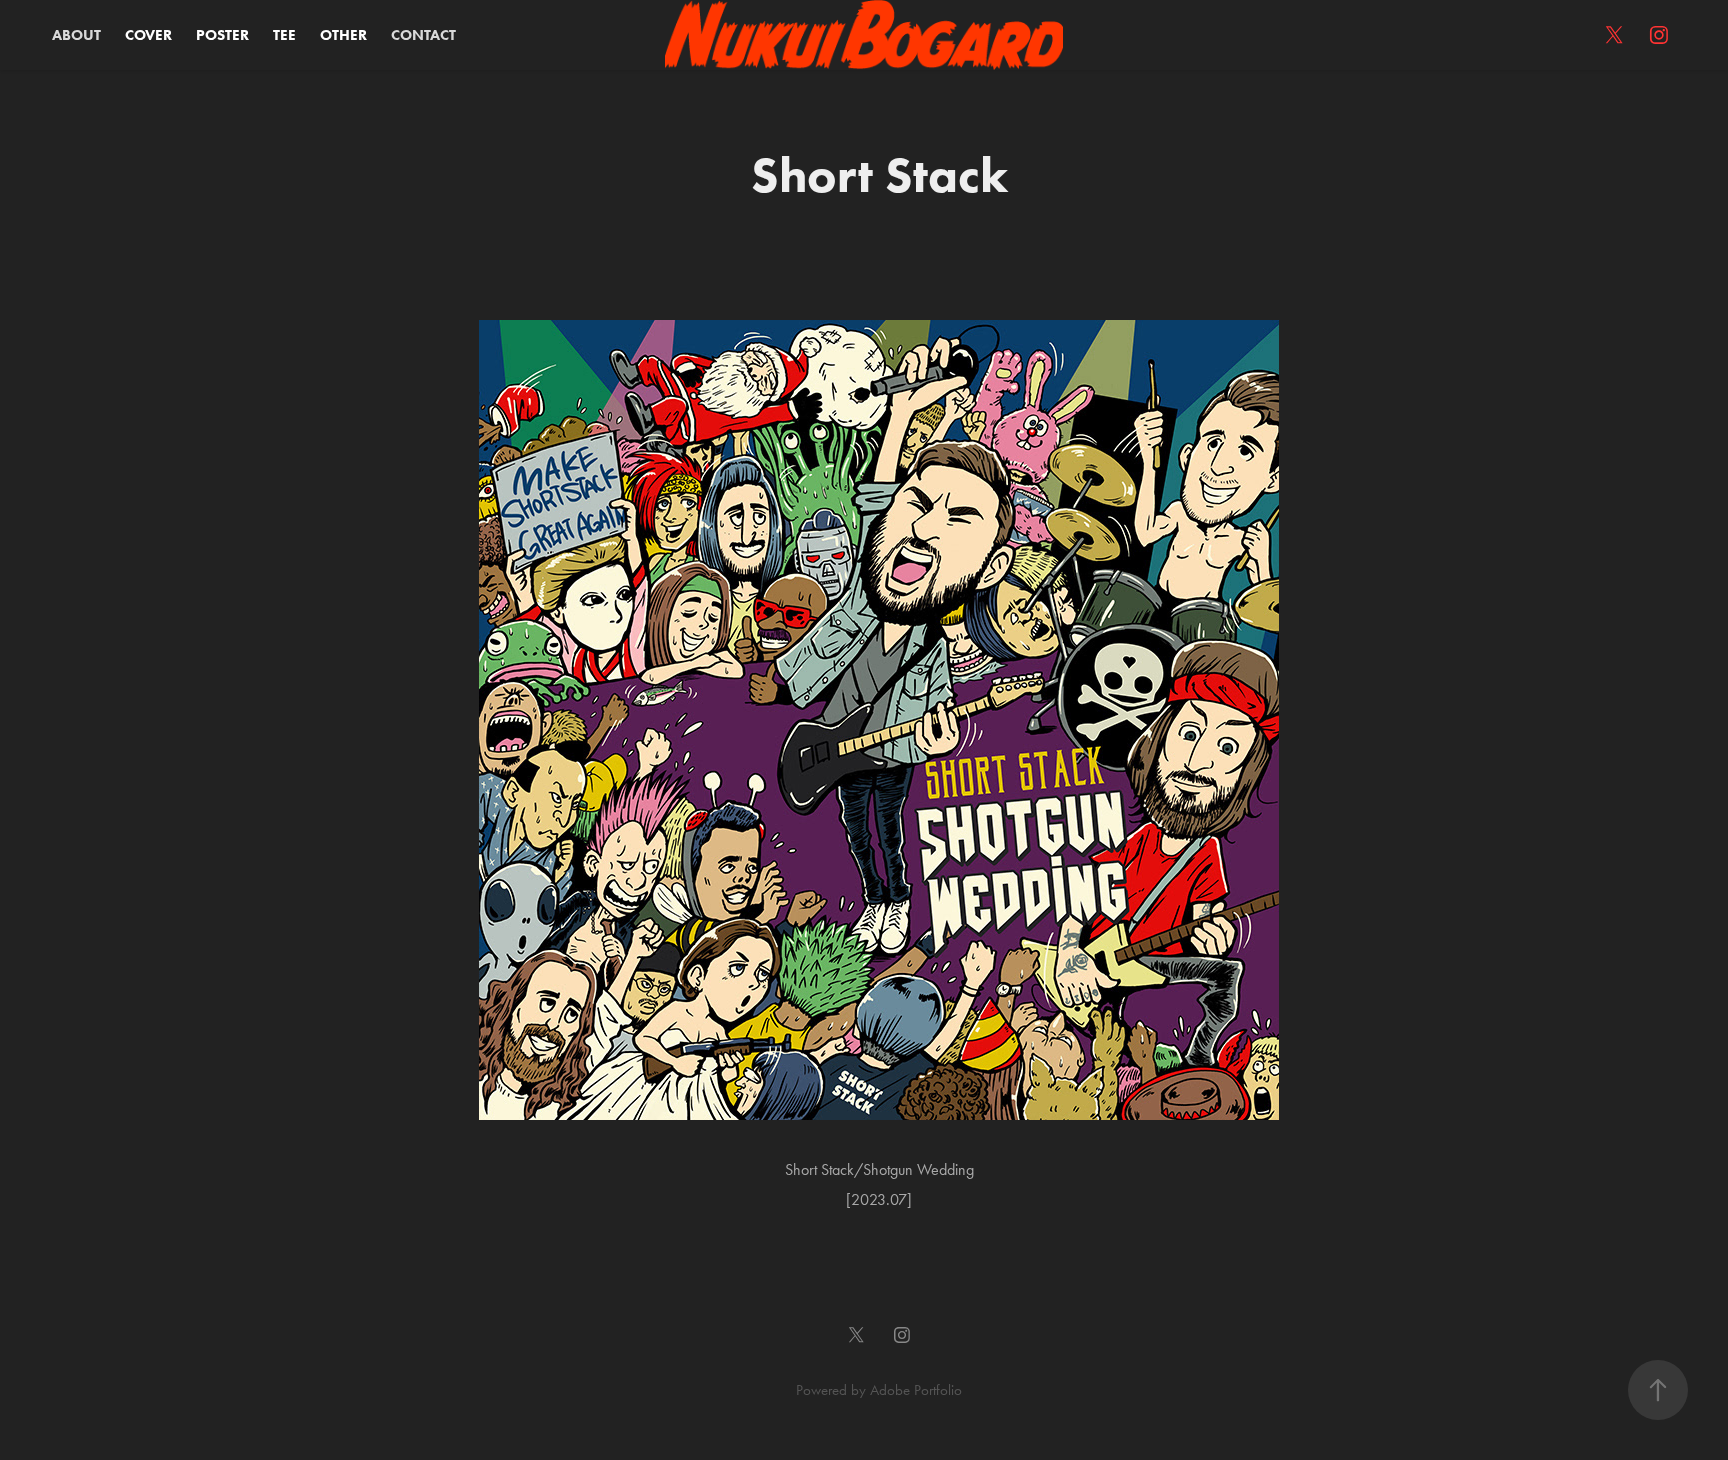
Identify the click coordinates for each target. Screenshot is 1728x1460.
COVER (148, 35)
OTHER (343, 35)
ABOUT (76, 35)
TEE (284, 35)
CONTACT (423, 35)
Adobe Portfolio (916, 1390)
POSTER (222, 35)
